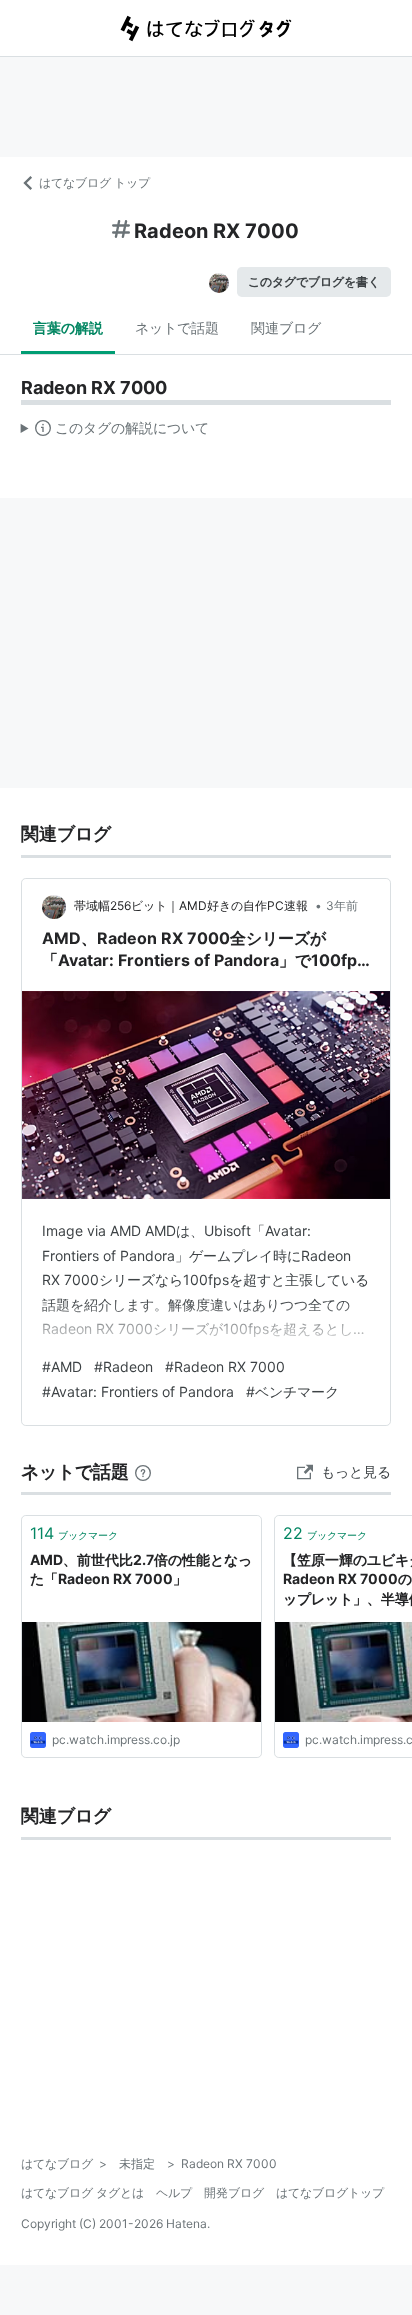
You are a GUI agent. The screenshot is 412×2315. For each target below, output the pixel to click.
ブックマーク (74, 1533)
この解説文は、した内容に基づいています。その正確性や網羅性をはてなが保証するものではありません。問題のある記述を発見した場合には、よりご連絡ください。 (115, 432)
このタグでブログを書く (314, 281)
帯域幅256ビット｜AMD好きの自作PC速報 (192, 905)
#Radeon (123, 1366)
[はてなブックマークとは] (143, 1471)
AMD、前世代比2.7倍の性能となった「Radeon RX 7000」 (141, 1569)
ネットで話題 (177, 327)
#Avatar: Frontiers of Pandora (138, 1391)
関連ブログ (286, 327)
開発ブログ (234, 2192)
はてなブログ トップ (94, 182)
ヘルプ (174, 2192)
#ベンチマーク (292, 1391)
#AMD (62, 1366)
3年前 (342, 905)
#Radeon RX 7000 (225, 1366)
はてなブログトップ (330, 2192)
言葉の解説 (68, 327)
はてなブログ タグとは (82, 2192)
